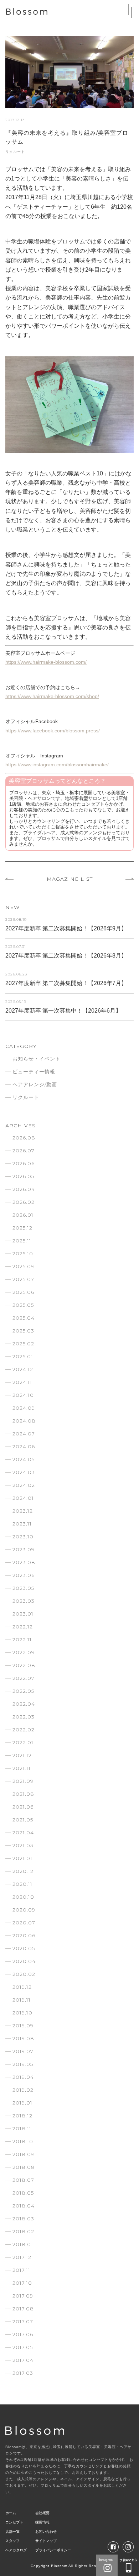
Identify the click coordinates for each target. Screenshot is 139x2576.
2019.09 (23, 2026)
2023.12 (23, 1511)
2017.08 (23, 2309)
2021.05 (23, 1820)
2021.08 (23, 1794)
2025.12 (22, 1228)
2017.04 (23, 2360)
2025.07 (23, 1279)
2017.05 (23, 2347)
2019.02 (23, 2090)
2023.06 (24, 1575)
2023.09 (24, 1549)
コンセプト (14, 2522)
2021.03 (23, 1845)
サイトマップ (46, 2541)
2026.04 (24, 1189)
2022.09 (24, 1652)
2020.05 (24, 1948)
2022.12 (23, 1627)
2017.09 (23, 2296)
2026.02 (24, 1202)
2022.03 (24, 1717)
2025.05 (23, 1305)
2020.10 (23, 1897)
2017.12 (22, 2257)
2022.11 (22, 1640)
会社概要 (42, 2513)
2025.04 (24, 1318)
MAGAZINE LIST (70, 879)
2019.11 (22, 2000)
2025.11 (22, 1241)
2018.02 (23, 2231)
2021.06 (23, 1807)
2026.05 (23, 1176)
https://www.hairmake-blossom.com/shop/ (52, 696)
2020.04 (24, 1961)
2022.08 (24, 1665)
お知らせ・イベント (37, 1059)
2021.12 (22, 1755)
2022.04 (24, 1704)
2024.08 (24, 1421)
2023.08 (24, 1562)
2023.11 (22, 1524)
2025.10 (23, 1254)
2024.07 (24, 1434)
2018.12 (22, 2116)
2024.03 (24, 1472)
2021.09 (23, 1781)
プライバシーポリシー (53, 2550)
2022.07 (24, 1678)
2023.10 (23, 1537)
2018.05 (23, 2193)
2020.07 (24, 1923)
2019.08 (23, 2038)
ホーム (11, 2513)
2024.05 (24, 1459)
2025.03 (23, 1331)
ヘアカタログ (16, 2550)
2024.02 (24, 1485)
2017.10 (22, 2283)
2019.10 (22, 2013)
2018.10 (23, 2141)
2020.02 (24, 1974)
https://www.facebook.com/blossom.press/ (53, 731)
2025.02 (23, 1344)
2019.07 (23, 2051)
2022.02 (24, 1730)
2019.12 (22, 1987)
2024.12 (23, 1369)
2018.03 (23, 2219)
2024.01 (23, 1498)
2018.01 (23, 2244)
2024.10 (23, 1395)
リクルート (15, 152)
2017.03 (23, 2373)
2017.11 (21, 2270)
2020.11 (22, 1884)
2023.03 (24, 1601)
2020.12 (23, 1871)
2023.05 (23, 1588)
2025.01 (23, 1356)
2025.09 (23, 1266)
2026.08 (24, 1138)
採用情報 (42, 2522)
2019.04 (23, 2077)
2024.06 (24, 1447)
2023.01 (23, 1614)
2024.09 (24, 1408)
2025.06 (23, 1292)
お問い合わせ (46, 2531)
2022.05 (23, 1691)
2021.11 (22, 1768)
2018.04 (24, 2206)
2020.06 (24, 1935)
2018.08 (24, 2167)
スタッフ (12, 2541)
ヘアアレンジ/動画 (35, 1084)
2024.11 (22, 1382)
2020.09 (24, 1910)
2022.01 (23, 1742)
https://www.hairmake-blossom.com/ (46, 662)
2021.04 (23, 1833)
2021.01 (22, 1858)
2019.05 (23, 2064)
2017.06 (23, 2334)
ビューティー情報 (34, 1072)
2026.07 (24, 1151)
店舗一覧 (12, 2531)
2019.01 (22, 2103)
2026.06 (24, 1163)
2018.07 (23, 2180)
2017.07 (23, 2322)
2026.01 (23, 1215)
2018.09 (23, 2154)
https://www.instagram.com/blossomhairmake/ (57, 765)
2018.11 (22, 2128)
